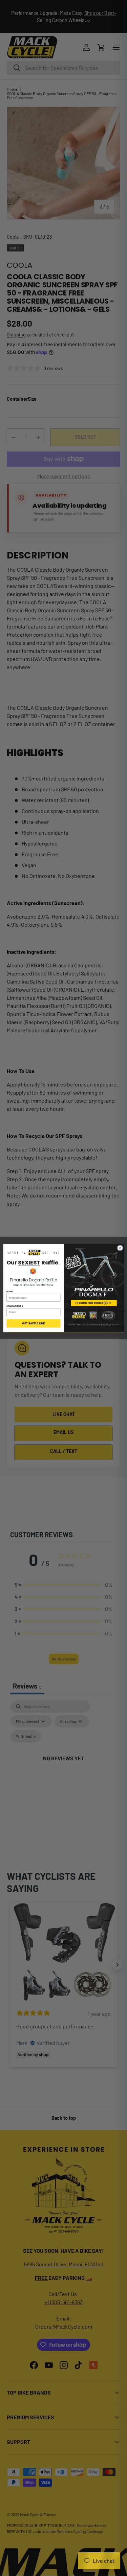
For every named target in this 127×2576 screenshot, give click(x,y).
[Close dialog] (120, 1248)
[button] (33, 1253)
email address (15, 1306)
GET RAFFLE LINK (33, 1323)
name (10, 1291)
